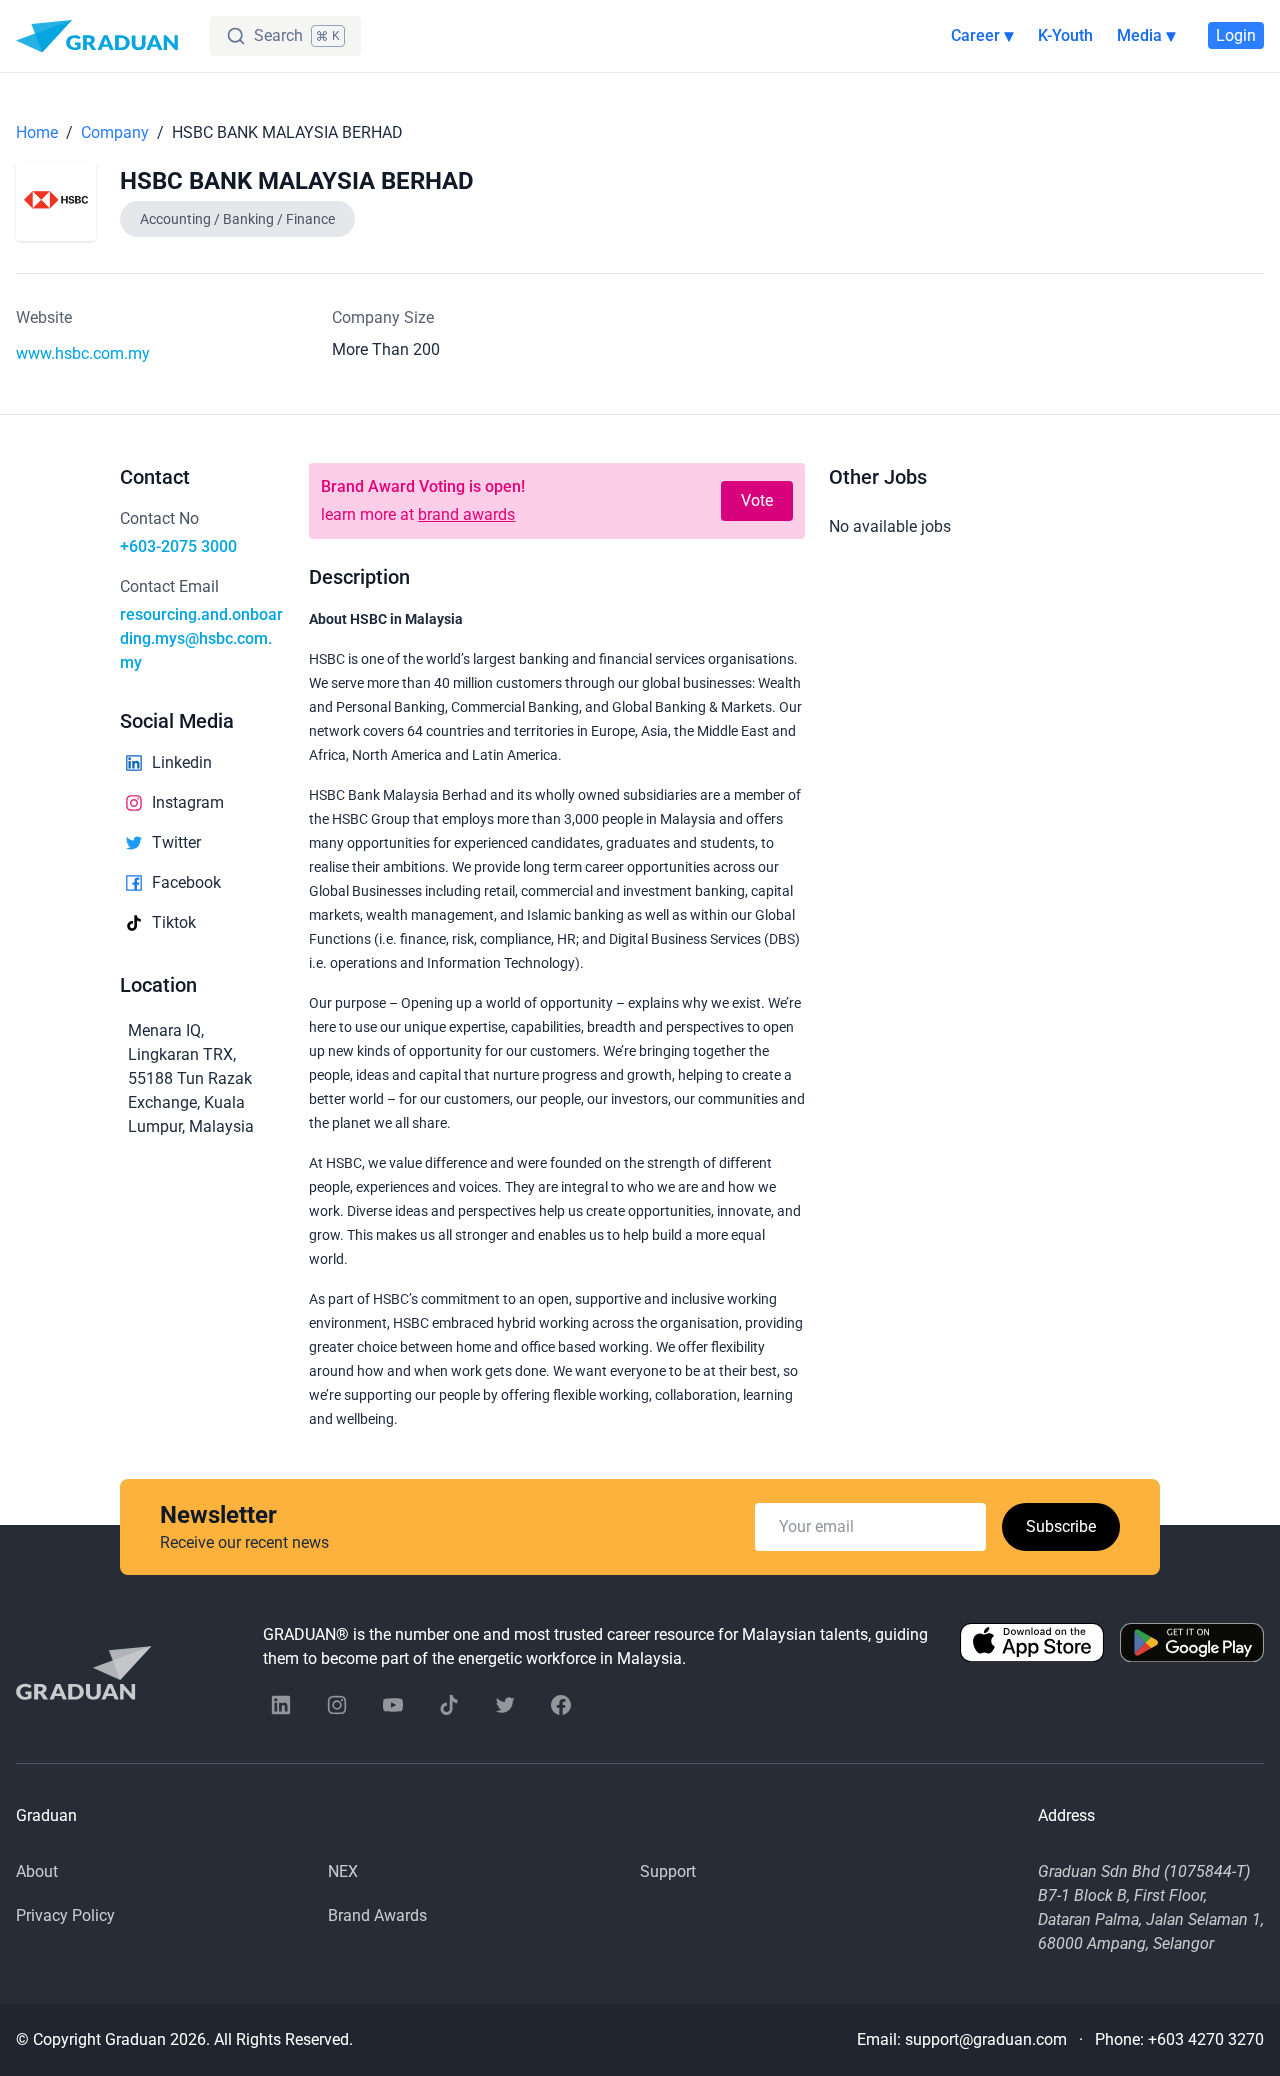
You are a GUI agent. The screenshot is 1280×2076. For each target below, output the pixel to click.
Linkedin (182, 762)
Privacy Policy (65, 1915)
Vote (757, 500)
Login (1236, 35)
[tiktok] (449, 1705)
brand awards (466, 514)
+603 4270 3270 (1206, 2039)
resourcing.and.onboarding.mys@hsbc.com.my (201, 638)
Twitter (176, 842)
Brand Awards (377, 1915)
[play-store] (1192, 1647)
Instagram (188, 802)
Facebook (186, 882)
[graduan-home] (97, 36)
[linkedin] (281, 1705)
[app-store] (1032, 1647)
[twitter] (505, 1705)
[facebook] (561, 1705)
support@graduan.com (986, 2039)
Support (668, 1871)
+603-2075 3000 (178, 546)
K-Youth (1065, 35)
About (37, 1871)
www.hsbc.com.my (83, 353)
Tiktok (174, 922)
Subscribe (1061, 1526)
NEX (343, 1871)
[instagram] (337, 1705)
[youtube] (393, 1705)
